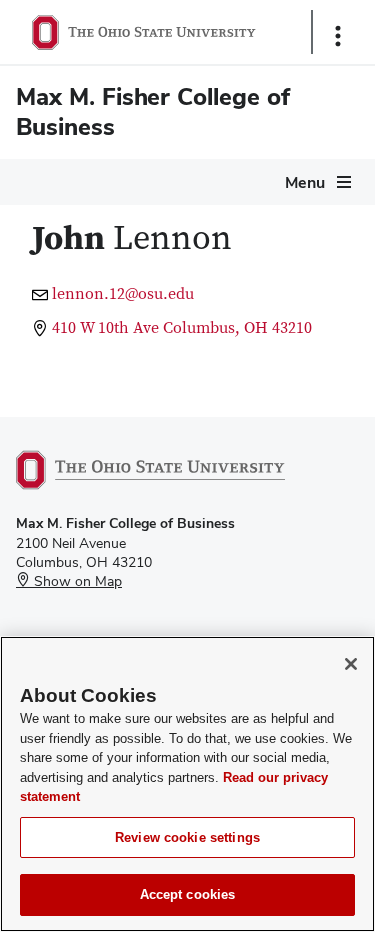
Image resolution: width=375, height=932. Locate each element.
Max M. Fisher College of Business (153, 111)
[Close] (351, 664)
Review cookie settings (187, 837)
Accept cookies (188, 894)
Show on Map (76, 581)
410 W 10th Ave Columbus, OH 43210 (182, 328)
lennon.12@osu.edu (123, 294)
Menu (305, 182)
